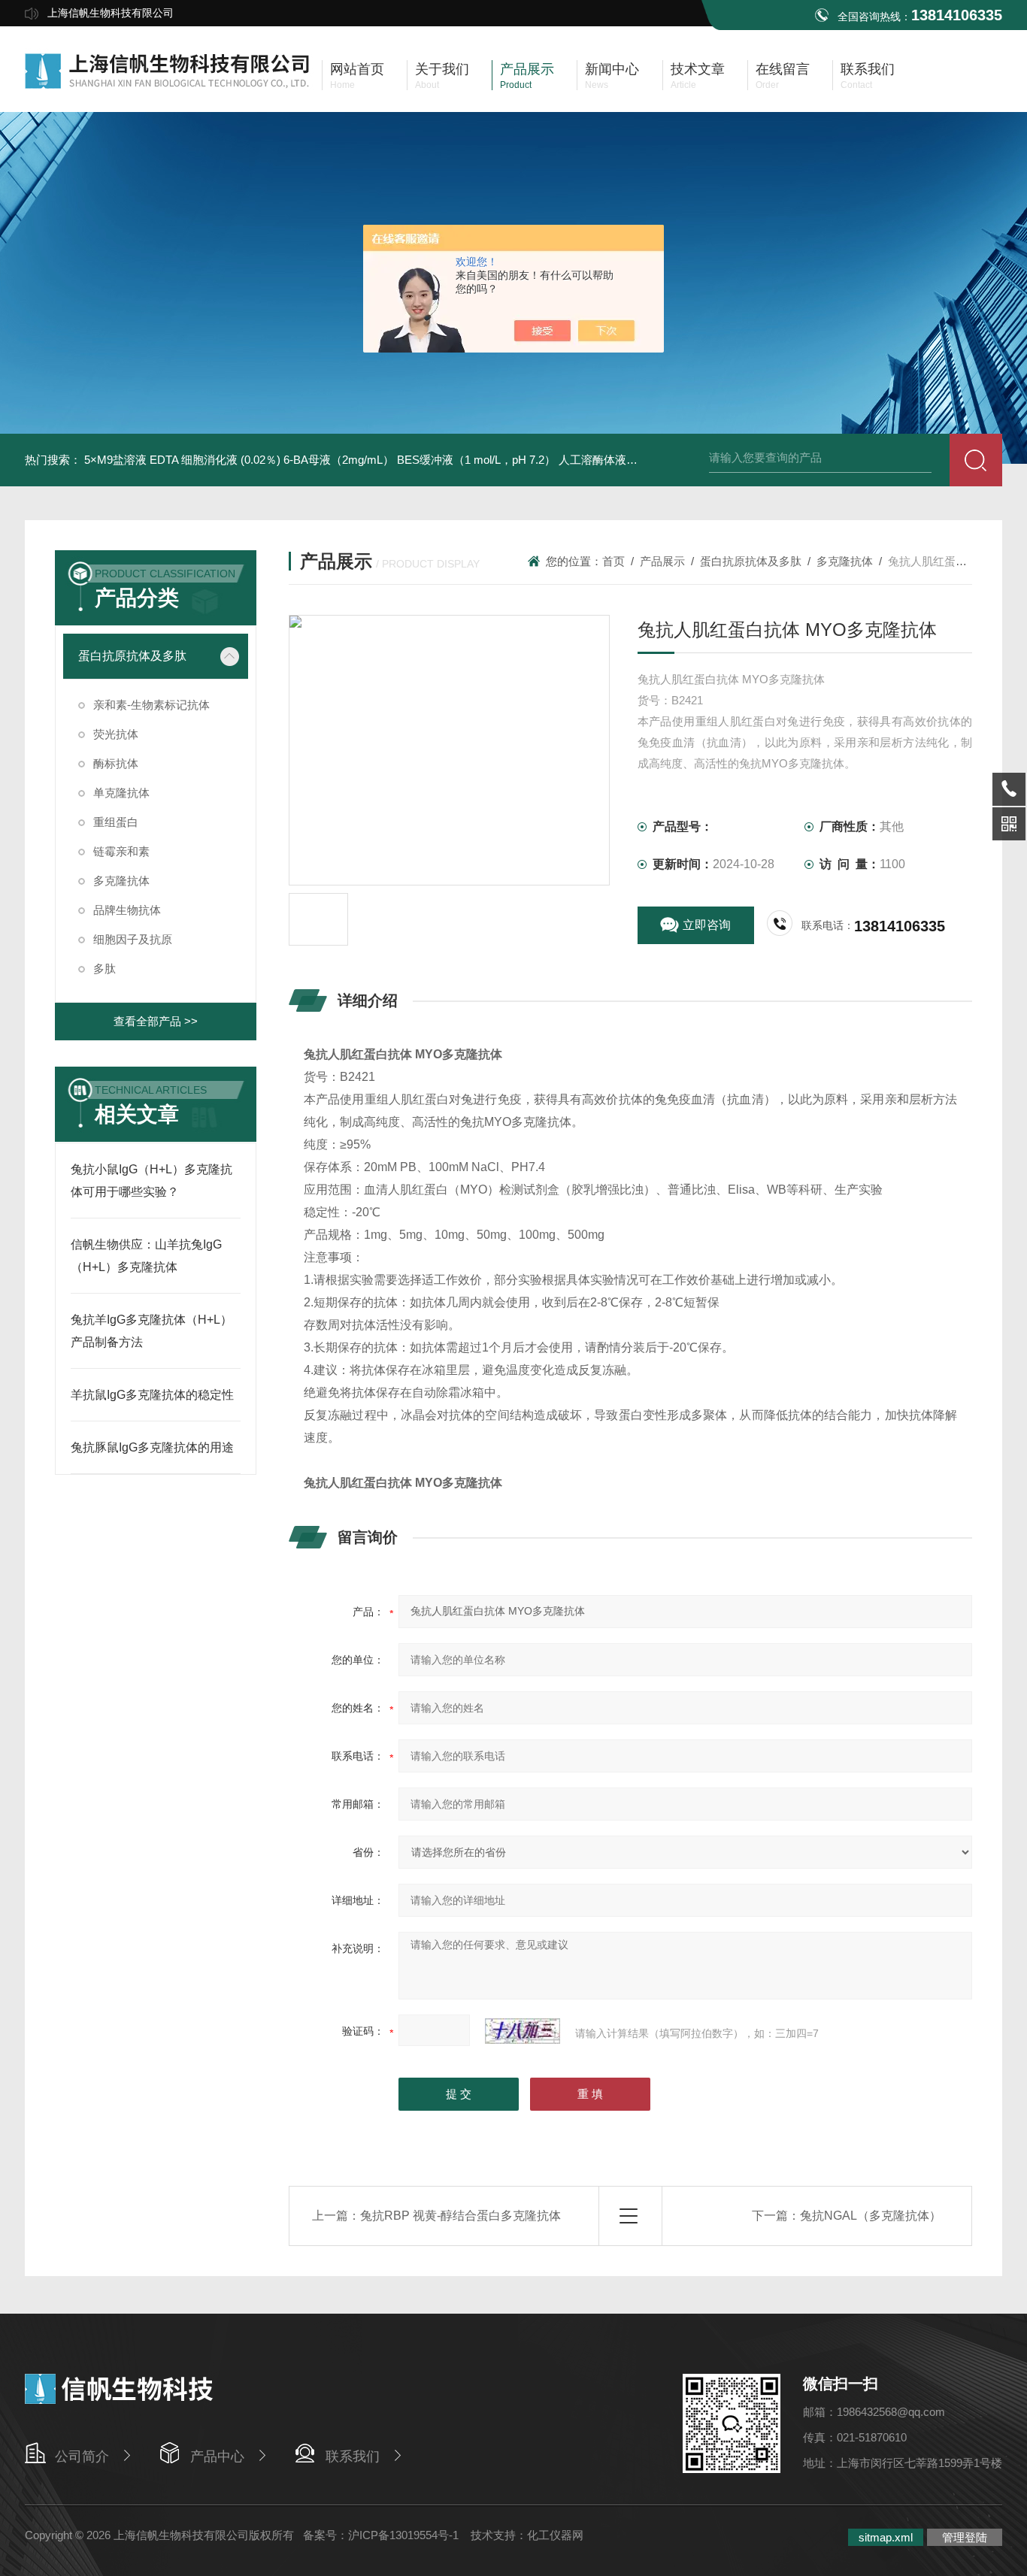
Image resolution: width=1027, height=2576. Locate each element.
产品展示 (662, 561)
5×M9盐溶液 (115, 460)
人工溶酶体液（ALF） (614, 460)
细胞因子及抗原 (133, 939)
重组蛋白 (116, 822)
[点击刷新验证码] (523, 2031)
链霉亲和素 (121, 851)
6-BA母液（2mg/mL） (339, 460)
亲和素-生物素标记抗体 (151, 705)
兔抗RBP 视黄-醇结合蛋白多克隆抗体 (460, 2216)
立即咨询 (707, 925)
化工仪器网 (555, 2535)
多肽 (105, 969)
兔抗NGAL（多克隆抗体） (871, 2216)
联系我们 (353, 2456)
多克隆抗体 (121, 881)
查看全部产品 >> (156, 1021)
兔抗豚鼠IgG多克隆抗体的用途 (152, 1447)
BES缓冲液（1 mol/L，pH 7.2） (476, 460)
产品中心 (217, 2456)
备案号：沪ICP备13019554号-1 (382, 2535)
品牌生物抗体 (127, 910)
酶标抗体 (116, 763)
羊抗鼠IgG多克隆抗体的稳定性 (152, 1395)
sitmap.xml (886, 2537)
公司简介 (82, 2456)
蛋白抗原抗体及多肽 (132, 656)
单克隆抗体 (121, 793)
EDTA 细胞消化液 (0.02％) (215, 460)
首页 (613, 561)
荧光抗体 (116, 734)
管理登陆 (965, 2537)
